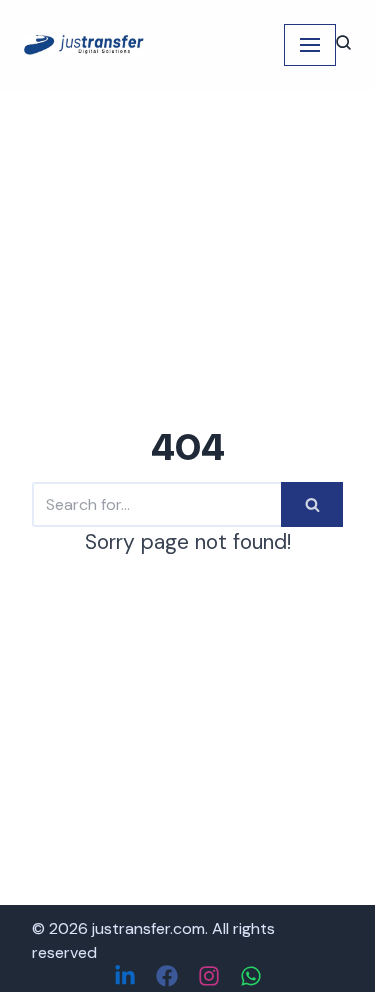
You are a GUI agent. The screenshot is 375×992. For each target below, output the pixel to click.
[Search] (312, 504)
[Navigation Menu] (310, 45)
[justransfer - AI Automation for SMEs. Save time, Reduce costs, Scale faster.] (84, 44)
